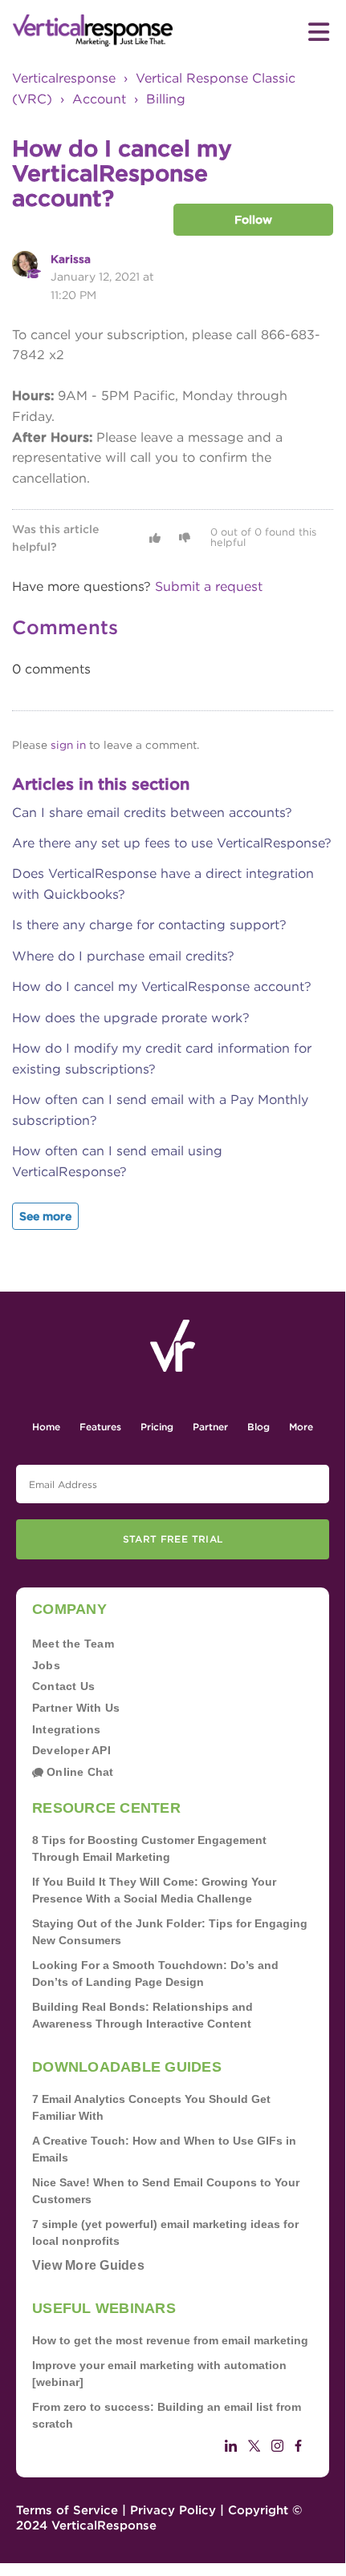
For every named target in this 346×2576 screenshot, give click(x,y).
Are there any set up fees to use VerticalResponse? (172, 843)
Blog (258, 1427)
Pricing (157, 1427)
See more (45, 1216)
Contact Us (63, 1686)
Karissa (71, 259)
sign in (68, 745)
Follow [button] (253, 220)
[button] (155, 538)
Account (99, 99)
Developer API (71, 1750)
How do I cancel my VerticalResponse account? (162, 987)
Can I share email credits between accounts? (152, 813)
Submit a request (209, 586)
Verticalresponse (64, 78)
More (301, 1427)
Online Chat (79, 1772)
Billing (166, 99)
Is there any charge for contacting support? (149, 925)
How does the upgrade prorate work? (131, 1018)
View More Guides (88, 2265)
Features (100, 1427)
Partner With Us (76, 1708)
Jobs (46, 1665)
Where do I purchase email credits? (123, 956)
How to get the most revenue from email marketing (170, 2340)
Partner (210, 1427)
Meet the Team (73, 1644)
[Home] (93, 31)
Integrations (67, 1729)
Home (46, 1427)
